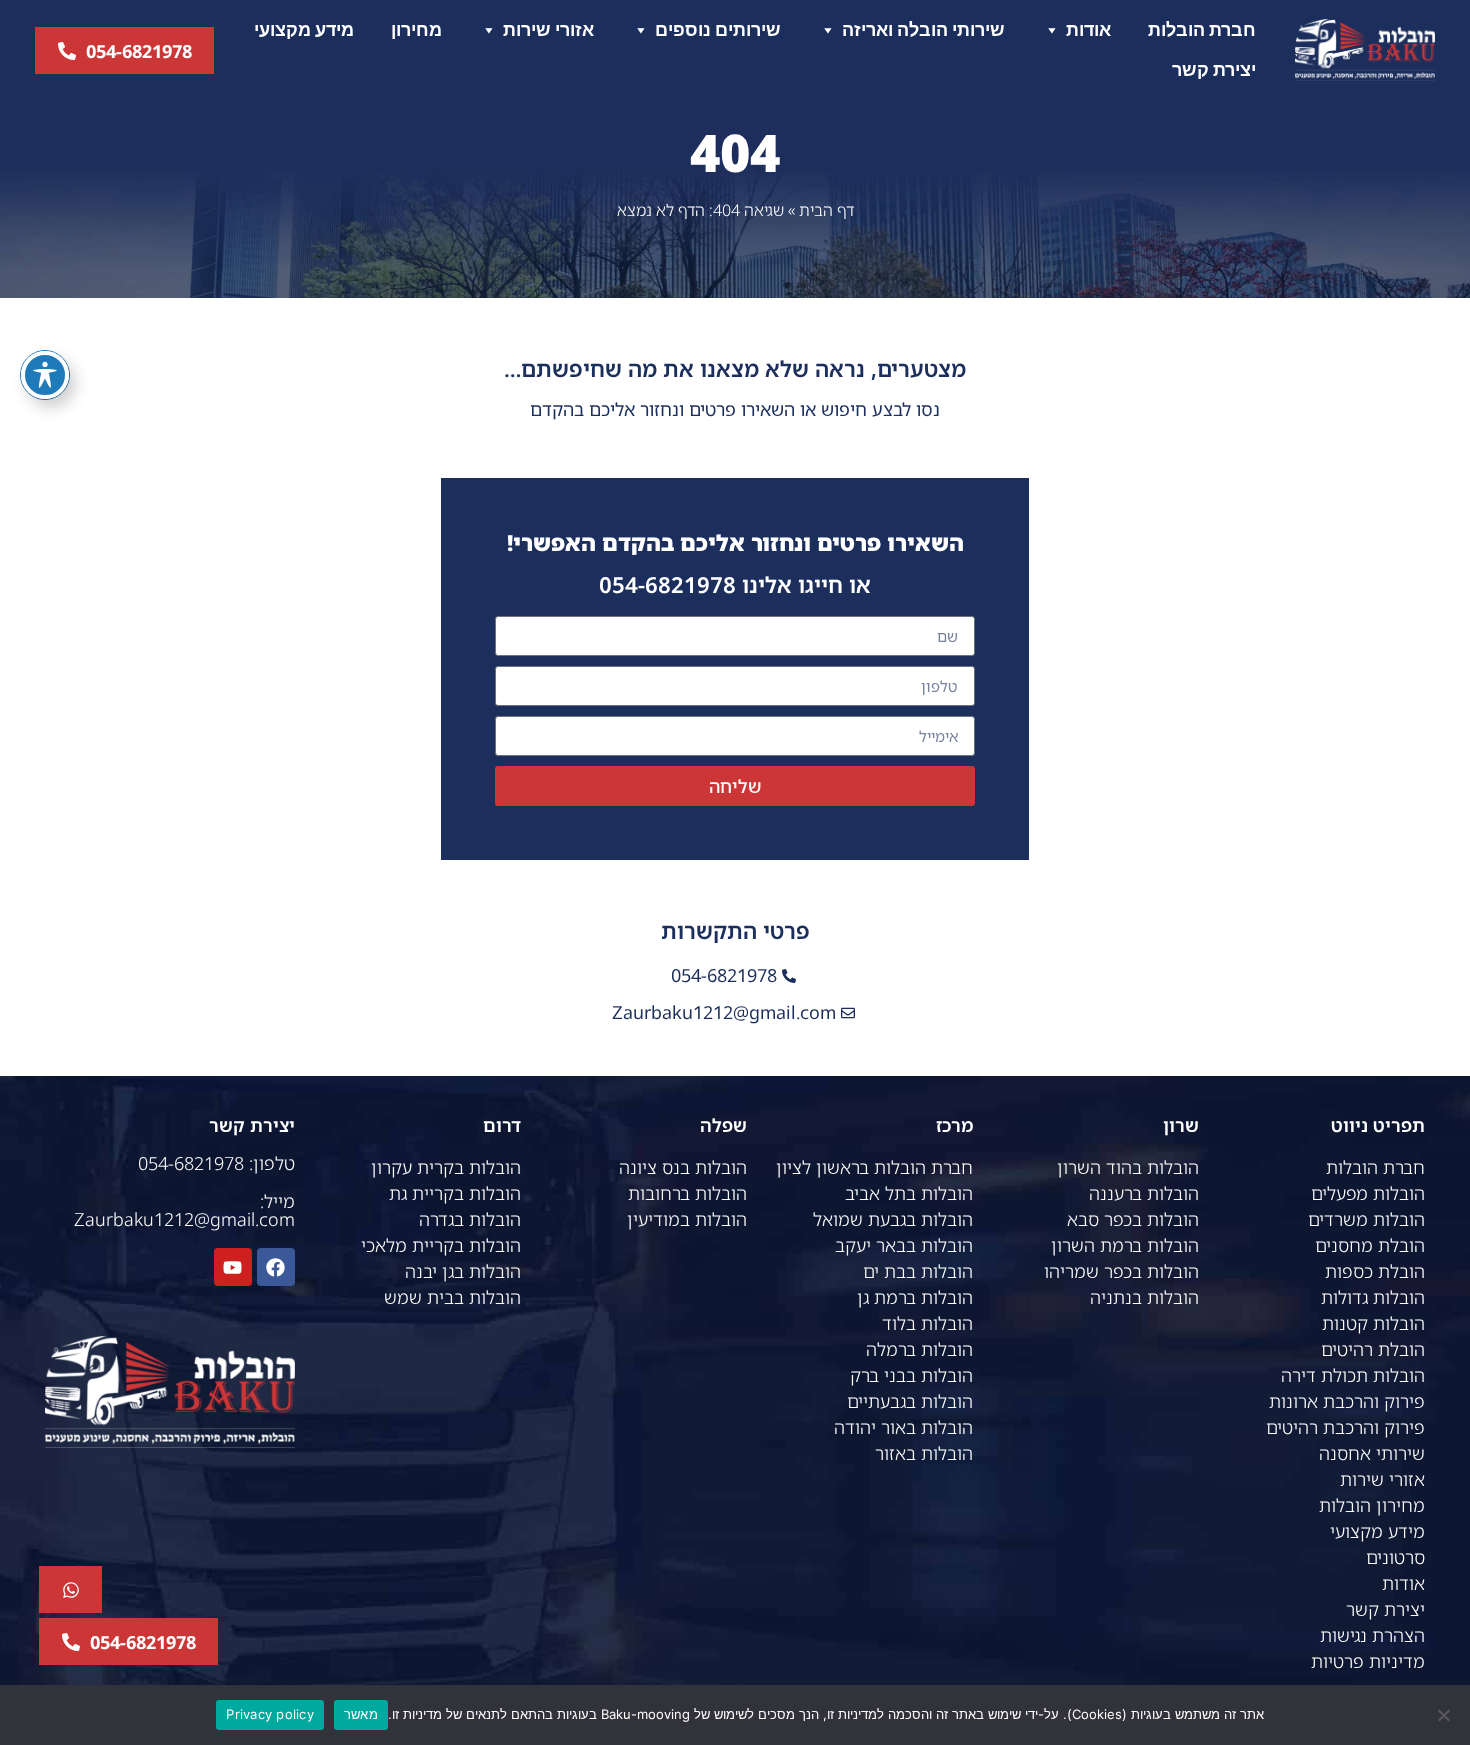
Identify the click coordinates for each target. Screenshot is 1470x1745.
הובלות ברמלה (919, 1349)
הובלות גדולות (1373, 1297)
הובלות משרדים (1366, 1219)
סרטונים (1395, 1557)
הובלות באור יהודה (903, 1427)
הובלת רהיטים (1373, 1349)
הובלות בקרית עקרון (446, 1167)
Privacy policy (270, 1714)
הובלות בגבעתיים (910, 1401)
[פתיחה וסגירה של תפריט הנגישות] (45, 375)
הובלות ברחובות (687, 1193)
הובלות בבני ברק (911, 1375)
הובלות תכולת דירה (1353, 1375)
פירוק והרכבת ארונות (1347, 1401)
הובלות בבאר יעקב (904, 1245)
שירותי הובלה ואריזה (923, 29)
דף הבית (826, 210)
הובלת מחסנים (1370, 1245)
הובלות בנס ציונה (683, 1167)
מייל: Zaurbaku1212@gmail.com (184, 1210)
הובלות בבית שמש (452, 1297)
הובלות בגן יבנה (463, 1271)
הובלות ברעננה (1144, 1193)
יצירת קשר (1214, 69)
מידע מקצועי (304, 29)
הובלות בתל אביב (909, 1193)
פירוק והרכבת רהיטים (1345, 1427)
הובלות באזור (924, 1453)
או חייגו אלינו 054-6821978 (735, 584)
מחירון (416, 29)
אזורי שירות (548, 29)
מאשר (361, 1714)
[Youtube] (233, 1267)
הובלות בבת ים (918, 1271)
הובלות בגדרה (470, 1219)
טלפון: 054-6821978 (216, 1163)
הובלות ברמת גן (915, 1297)
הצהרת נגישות (1372, 1635)
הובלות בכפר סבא (1133, 1219)
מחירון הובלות (1372, 1505)
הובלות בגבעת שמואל (893, 1219)
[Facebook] (276, 1267)
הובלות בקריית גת (455, 1193)
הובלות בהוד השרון (1128, 1167)
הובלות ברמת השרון (1125, 1245)
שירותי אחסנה (1372, 1453)
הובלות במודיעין (687, 1219)
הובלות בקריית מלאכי (441, 1245)
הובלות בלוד (927, 1323)
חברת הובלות (1202, 29)
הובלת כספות (1375, 1271)
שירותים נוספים (718, 29)
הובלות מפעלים (1368, 1193)
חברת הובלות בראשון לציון (874, 1167)
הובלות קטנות (1373, 1323)
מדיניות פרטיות (1368, 1661)
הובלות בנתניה (1144, 1297)
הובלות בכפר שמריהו (1121, 1271)
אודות (1088, 29)
